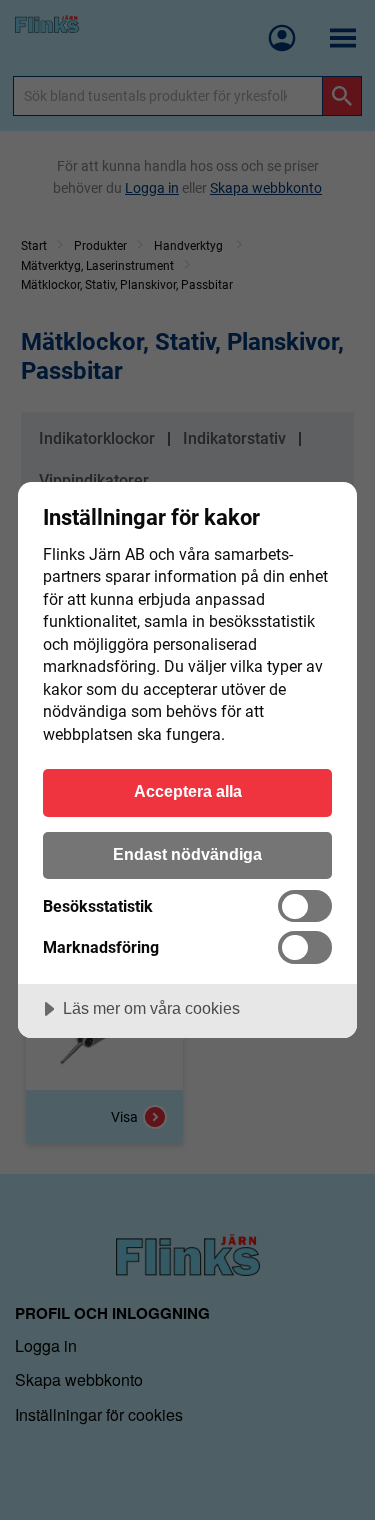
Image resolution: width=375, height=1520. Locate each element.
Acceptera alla (188, 791)
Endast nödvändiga (187, 854)
